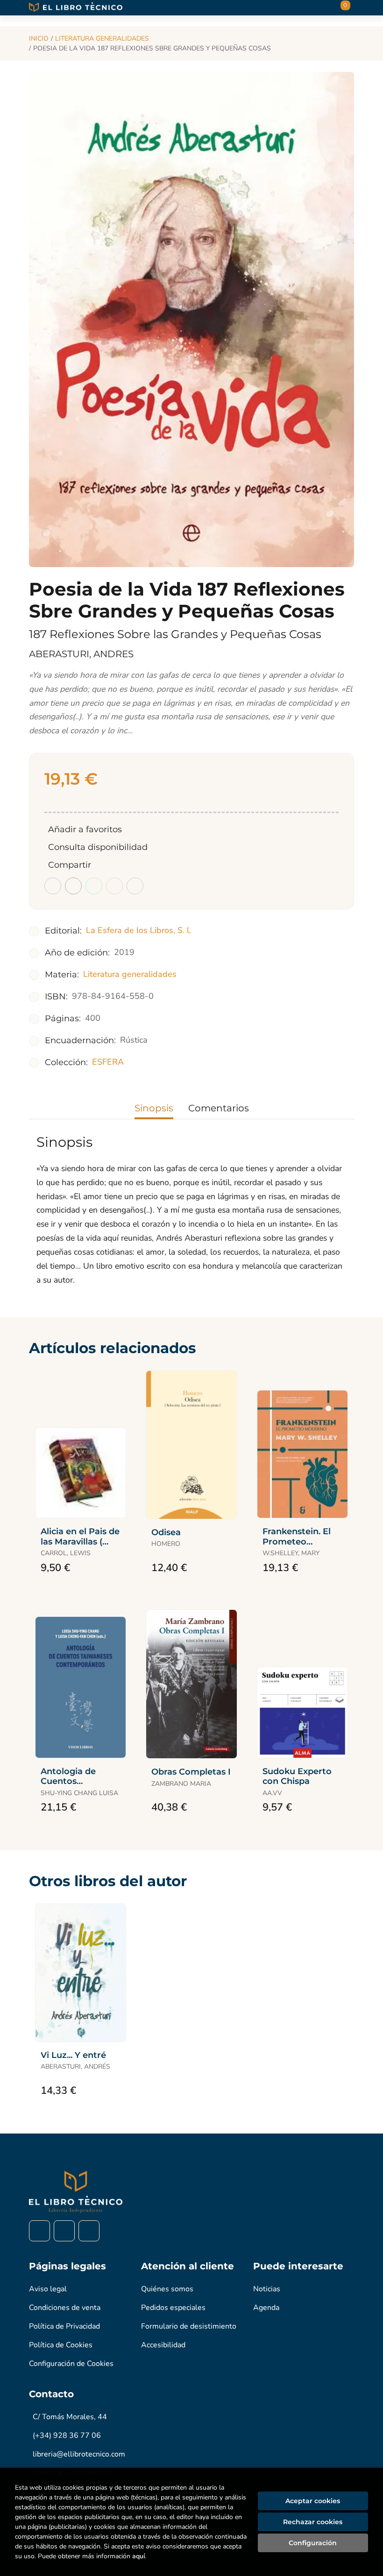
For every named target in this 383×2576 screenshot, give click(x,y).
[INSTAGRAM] (64, 2231)
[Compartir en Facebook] (53, 886)
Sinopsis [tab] (154, 1108)
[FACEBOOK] (39, 2231)
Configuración (313, 2543)
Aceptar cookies (313, 2501)
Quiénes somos (167, 2289)
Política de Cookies (61, 2345)
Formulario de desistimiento (189, 2326)
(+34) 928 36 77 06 (67, 2436)
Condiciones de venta (65, 2308)
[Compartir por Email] (114, 886)
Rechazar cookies (313, 2522)
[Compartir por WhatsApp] (94, 886)
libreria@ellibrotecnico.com (79, 2454)
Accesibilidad (163, 2345)
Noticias (267, 2289)
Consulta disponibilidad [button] (98, 847)
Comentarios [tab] (219, 1108)
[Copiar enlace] (135, 886)
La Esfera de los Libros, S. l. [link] (138, 930)
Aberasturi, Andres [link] (81, 654)
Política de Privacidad (64, 2326)
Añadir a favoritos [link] (85, 829)
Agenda (266, 2308)
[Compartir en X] (73, 886)
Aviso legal (48, 2289)
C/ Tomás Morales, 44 (70, 2417)
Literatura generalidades (102, 39)
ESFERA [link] (108, 1062)
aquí (138, 2556)
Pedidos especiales (173, 2308)
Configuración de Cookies (71, 2364)
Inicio (39, 39)
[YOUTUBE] (89, 2231)
